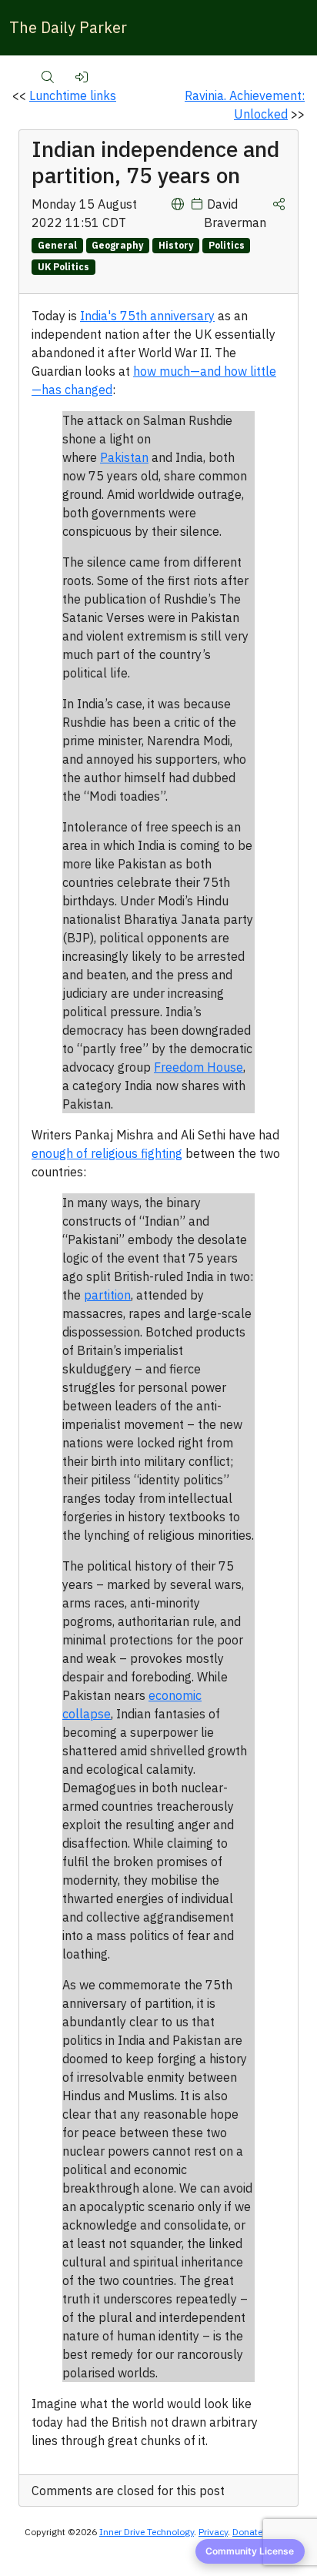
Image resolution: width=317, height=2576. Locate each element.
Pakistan (124, 457)
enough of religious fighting (107, 1153)
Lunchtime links (73, 95)
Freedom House (199, 1067)
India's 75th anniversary (147, 316)
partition (107, 1295)
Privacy (213, 2532)
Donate (247, 2532)
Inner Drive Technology (147, 2532)
